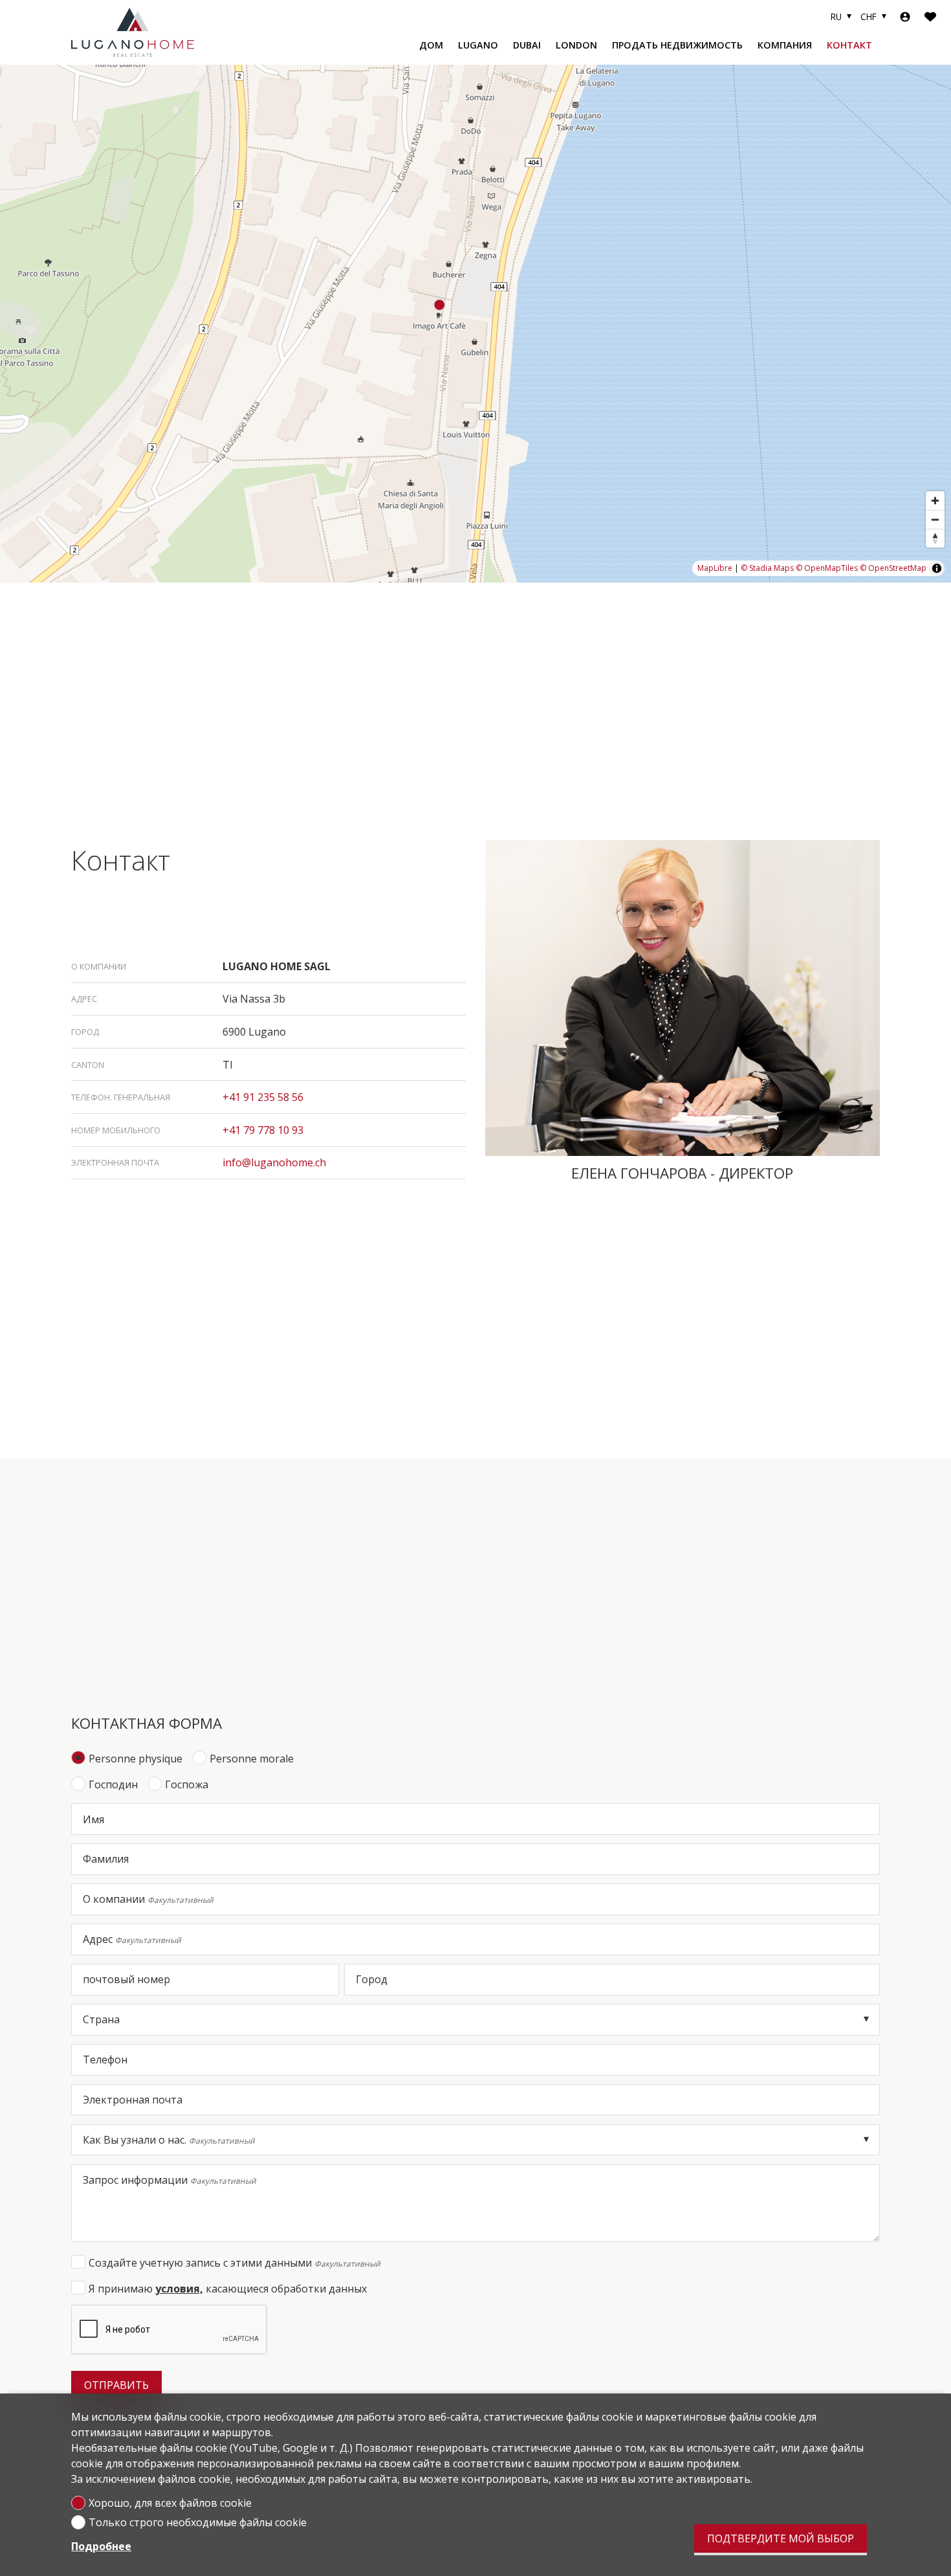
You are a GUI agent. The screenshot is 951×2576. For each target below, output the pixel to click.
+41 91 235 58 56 (263, 1097)
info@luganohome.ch (274, 1162)
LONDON (576, 45)
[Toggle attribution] (937, 568)
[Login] (905, 17)
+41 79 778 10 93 (263, 1130)
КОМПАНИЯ (785, 45)
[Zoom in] (935, 501)
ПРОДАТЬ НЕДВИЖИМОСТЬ (677, 45)
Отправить (116, 2385)
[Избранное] (930, 17)
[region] (475, 324)
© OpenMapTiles (827, 568)
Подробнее (101, 2546)
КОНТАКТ (849, 45)
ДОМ (431, 45)
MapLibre (715, 568)
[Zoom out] (935, 519)
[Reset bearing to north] (935, 538)
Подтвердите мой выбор (781, 2538)
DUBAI (527, 45)
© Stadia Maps (767, 568)
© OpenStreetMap (893, 568)
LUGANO (478, 45)
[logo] (133, 32)
